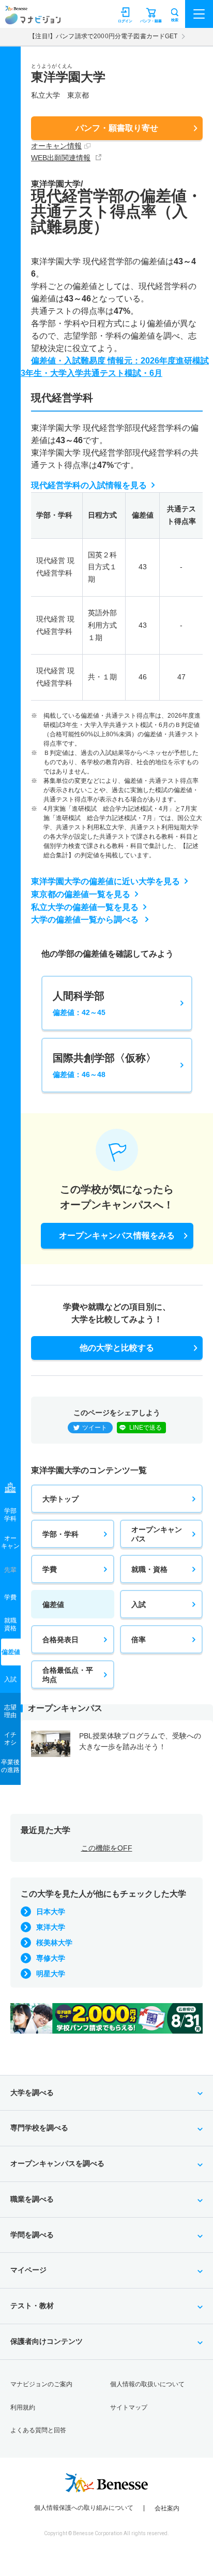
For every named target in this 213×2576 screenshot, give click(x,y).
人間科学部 (79, 1003)
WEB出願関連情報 (61, 158)
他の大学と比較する (117, 1348)
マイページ (28, 2270)
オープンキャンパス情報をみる (117, 1236)
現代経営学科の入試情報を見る (89, 485)
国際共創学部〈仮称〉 (104, 1065)
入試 (139, 1604)
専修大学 (51, 1958)
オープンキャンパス (157, 1534)
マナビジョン (33, 19)
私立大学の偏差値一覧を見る (85, 907)
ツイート (95, 1428)
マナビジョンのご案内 (41, 2384)
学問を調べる (32, 2235)
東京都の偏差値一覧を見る (81, 894)
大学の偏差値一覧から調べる (86, 920)
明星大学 (51, 1974)
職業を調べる (32, 2199)
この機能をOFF (107, 1848)
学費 (50, 1569)
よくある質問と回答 (38, 2430)
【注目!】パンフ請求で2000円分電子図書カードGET (103, 36)
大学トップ (60, 1499)
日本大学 (51, 1912)
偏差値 (53, 1604)
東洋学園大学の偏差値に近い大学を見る (105, 881)
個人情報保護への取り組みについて (84, 2508)
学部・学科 (60, 1534)
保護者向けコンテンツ (47, 2341)
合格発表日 (60, 1640)
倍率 (139, 1640)
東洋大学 (51, 1927)
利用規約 (23, 2407)
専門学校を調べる (39, 2128)
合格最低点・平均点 (68, 1675)
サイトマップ (129, 2407)
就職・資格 (149, 1569)
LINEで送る (146, 1428)
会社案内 (167, 2508)
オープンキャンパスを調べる (57, 2163)
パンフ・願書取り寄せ (117, 128)
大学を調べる (32, 2093)
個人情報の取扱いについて (147, 2384)
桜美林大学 (54, 1943)
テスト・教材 (32, 2306)
